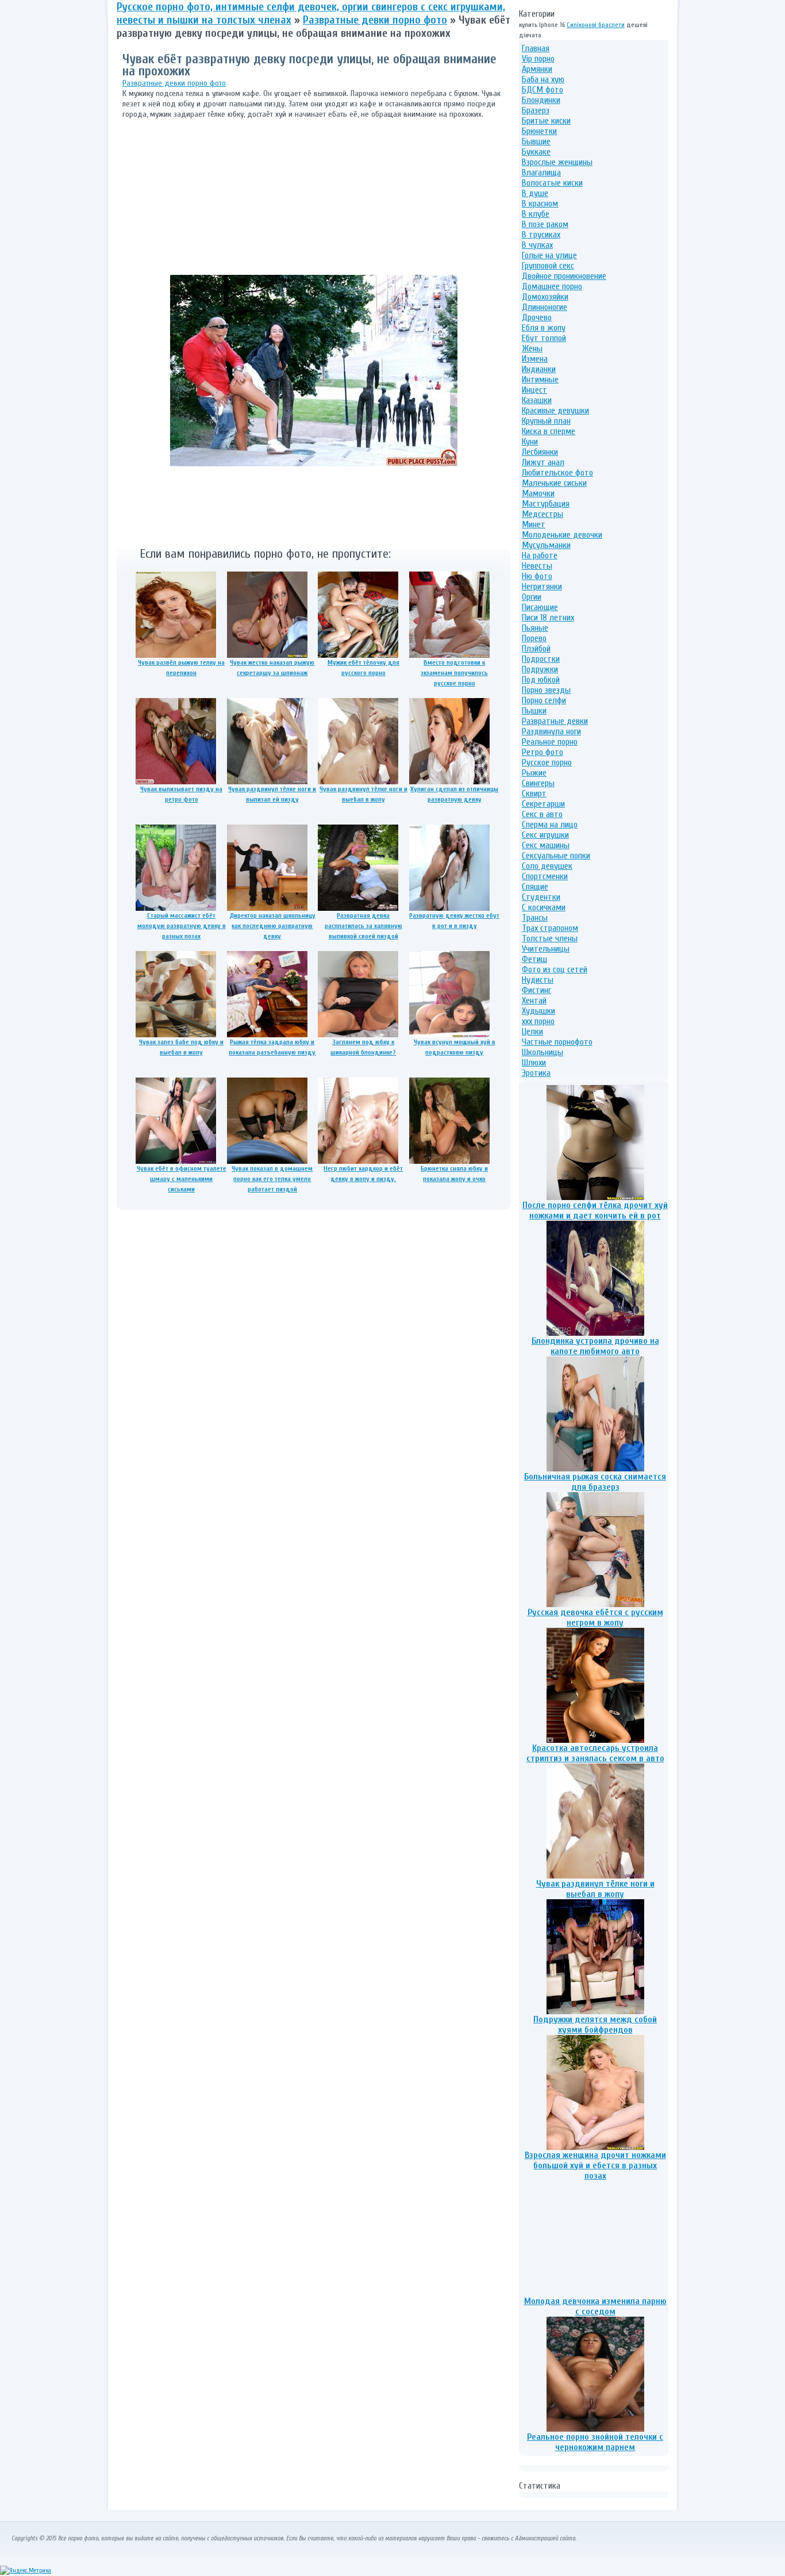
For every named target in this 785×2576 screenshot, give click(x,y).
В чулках (537, 245)
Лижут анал (543, 462)
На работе (540, 555)
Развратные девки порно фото (174, 83)
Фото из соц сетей (555, 969)
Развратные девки (555, 721)
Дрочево (537, 317)
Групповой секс (548, 266)
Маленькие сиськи (554, 483)
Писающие (540, 607)
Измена (535, 359)
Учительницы (546, 949)
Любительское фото (557, 473)
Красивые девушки (555, 411)
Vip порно (538, 59)
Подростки (541, 659)
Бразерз (536, 110)
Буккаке (536, 152)
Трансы (535, 918)
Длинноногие (545, 307)
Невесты (537, 566)
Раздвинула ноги (551, 731)
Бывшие (536, 141)
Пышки (534, 711)
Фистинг (536, 990)
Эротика (536, 1073)
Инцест (534, 390)
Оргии (532, 597)
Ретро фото (542, 752)
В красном (540, 204)
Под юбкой (541, 680)
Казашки (537, 400)
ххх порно (538, 1021)
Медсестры (542, 514)
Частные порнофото (557, 1042)
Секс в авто (542, 814)
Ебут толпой (544, 338)
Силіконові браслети (596, 25)
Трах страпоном (550, 928)
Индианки (539, 369)
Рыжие (534, 773)
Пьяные (535, 628)
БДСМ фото (542, 90)
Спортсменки (545, 876)
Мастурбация (546, 504)
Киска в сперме (549, 431)
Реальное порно (550, 742)
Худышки (538, 1011)
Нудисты (538, 980)
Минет (534, 524)
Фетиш (534, 959)
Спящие (535, 887)
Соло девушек (547, 866)
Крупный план (546, 421)
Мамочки (538, 493)
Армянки (537, 69)
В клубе (536, 214)
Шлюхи (534, 1063)
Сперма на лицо (550, 825)
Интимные (540, 379)
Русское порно (547, 762)
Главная (536, 48)
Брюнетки (539, 131)
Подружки (540, 669)
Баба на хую (543, 79)
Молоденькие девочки (562, 535)
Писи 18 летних (548, 618)
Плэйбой (536, 649)
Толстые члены (550, 938)
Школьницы (542, 1052)
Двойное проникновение (564, 276)
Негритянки (542, 586)
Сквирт (534, 793)
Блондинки (541, 100)
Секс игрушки (545, 835)
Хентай (534, 1000)
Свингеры (538, 783)
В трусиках (541, 235)
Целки (532, 1032)
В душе (535, 193)
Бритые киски (546, 121)
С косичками (544, 907)
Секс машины (546, 845)
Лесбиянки (540, 452)
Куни (530, 442)
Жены (532, 348)
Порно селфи (544, 700)
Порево (534, 638)
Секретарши (543, 804)
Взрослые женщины (557, 162)
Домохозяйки (545, 297)
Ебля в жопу (544, 328)
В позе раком (545, 224)
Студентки (541, 897)
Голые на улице (549, 255)
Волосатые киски (552, 183)
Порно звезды (546, 690)
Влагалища (541, 172)
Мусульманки (546, 545)
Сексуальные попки (556, 856)
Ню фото (537, 576)
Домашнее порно (552, 286)
